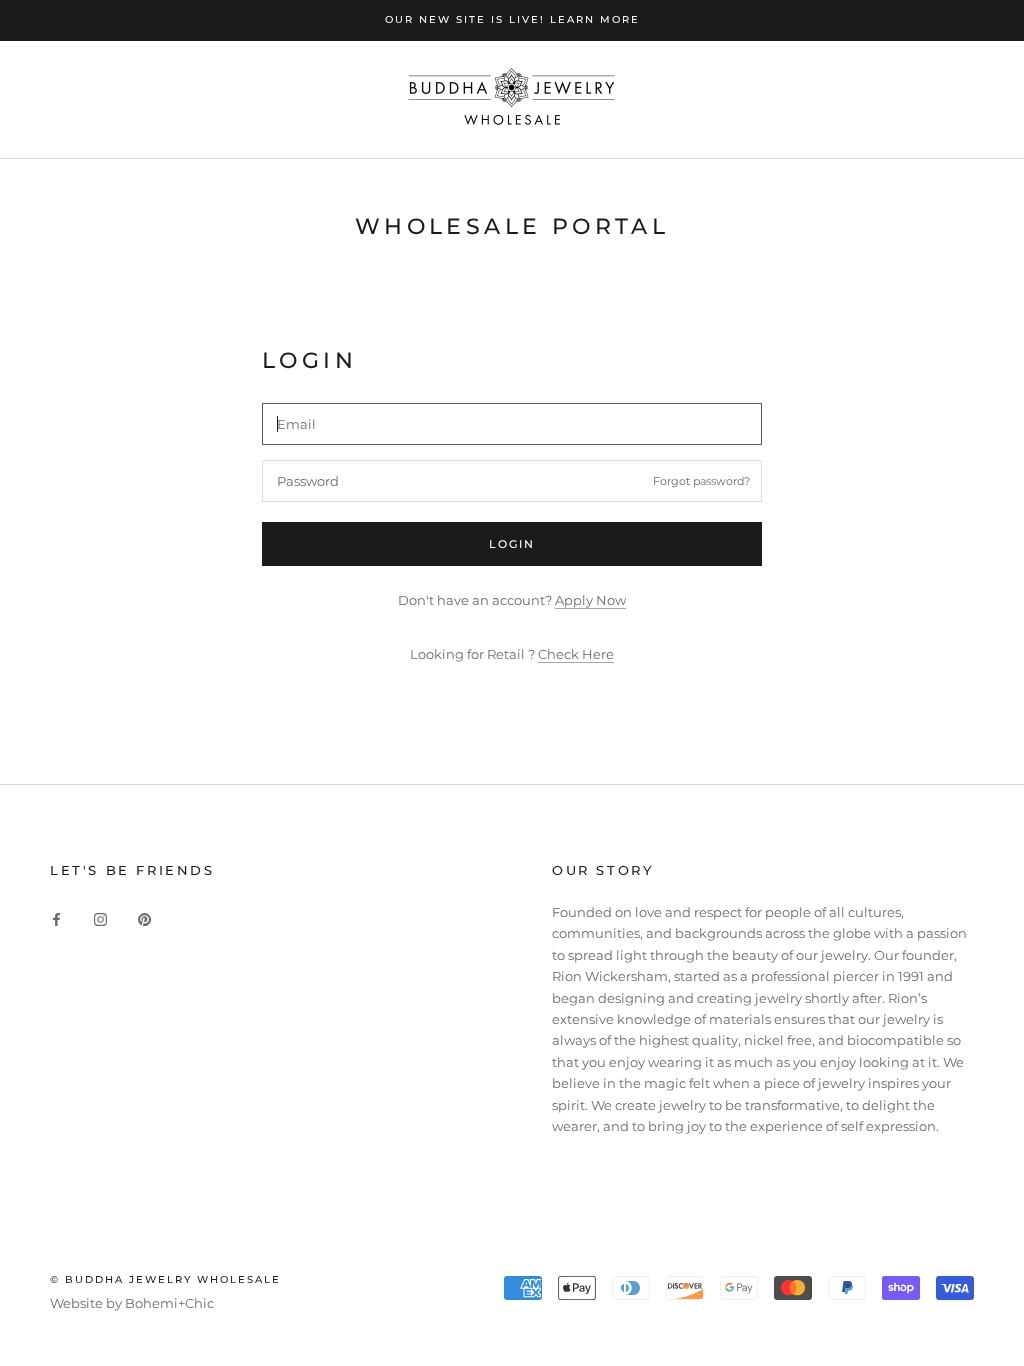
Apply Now (590, 600)
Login (512, 544)
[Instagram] (100, 918)
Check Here (576, 654)
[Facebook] (56, 918)
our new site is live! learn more (512, 19)
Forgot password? (701, 481)
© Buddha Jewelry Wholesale (165, 1279)
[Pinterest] (144, 918)
